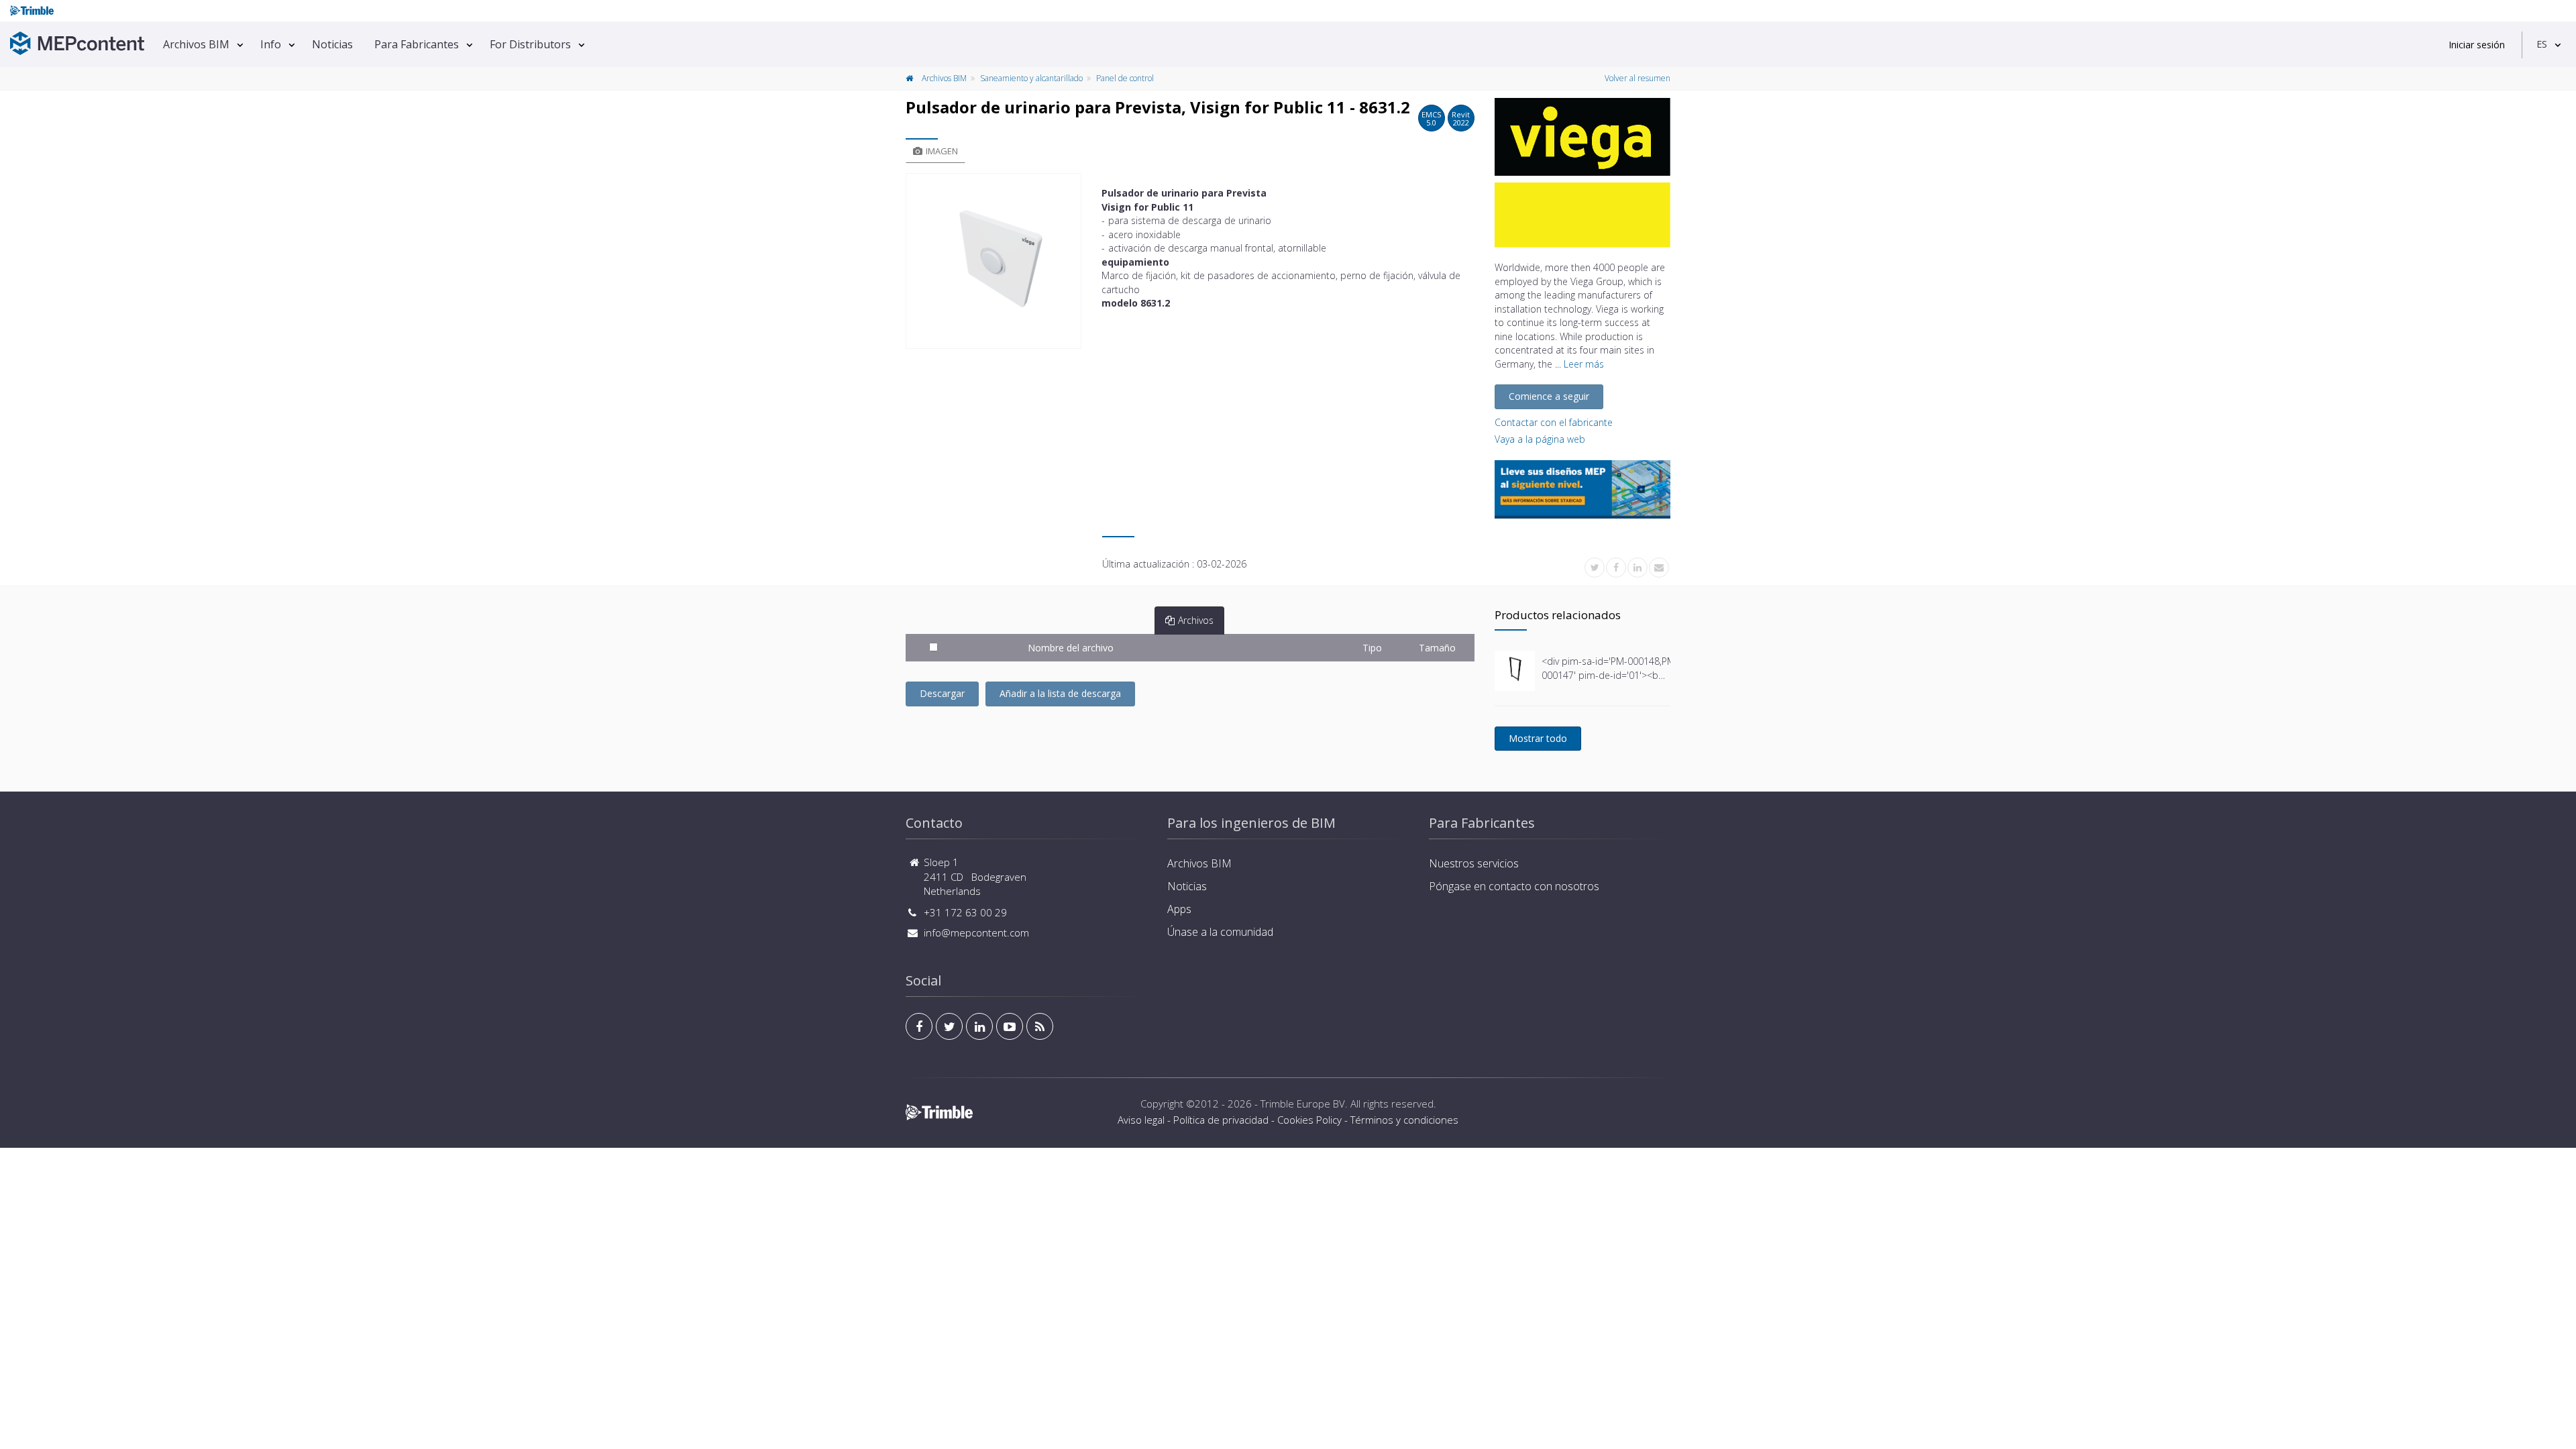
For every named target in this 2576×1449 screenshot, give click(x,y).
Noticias (332, 44)
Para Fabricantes (417, 44)
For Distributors (530, 44)
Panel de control (1125, 78)
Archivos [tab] (1196, 620)
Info (271, 44)
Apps (1179, 909)
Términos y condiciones (1404, 1120)
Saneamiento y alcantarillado (1031, 78)
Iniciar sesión (2477, 45)
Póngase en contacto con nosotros (1514, 886)
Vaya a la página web (1540, 439)
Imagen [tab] (942, 151)
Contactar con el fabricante (1554, 422)
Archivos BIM (196, 44)
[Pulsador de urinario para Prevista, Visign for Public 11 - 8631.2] (994, 261)
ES (2542, 44)
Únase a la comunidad (1220, 932)
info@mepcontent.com (976, 932)
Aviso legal (1141, 1120)
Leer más (1584, 364)
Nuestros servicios (1474, 863)
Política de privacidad (1221, 1120)
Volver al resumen (1638, 78)
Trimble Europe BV (1303, 1104)
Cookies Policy (1309, 1120)
